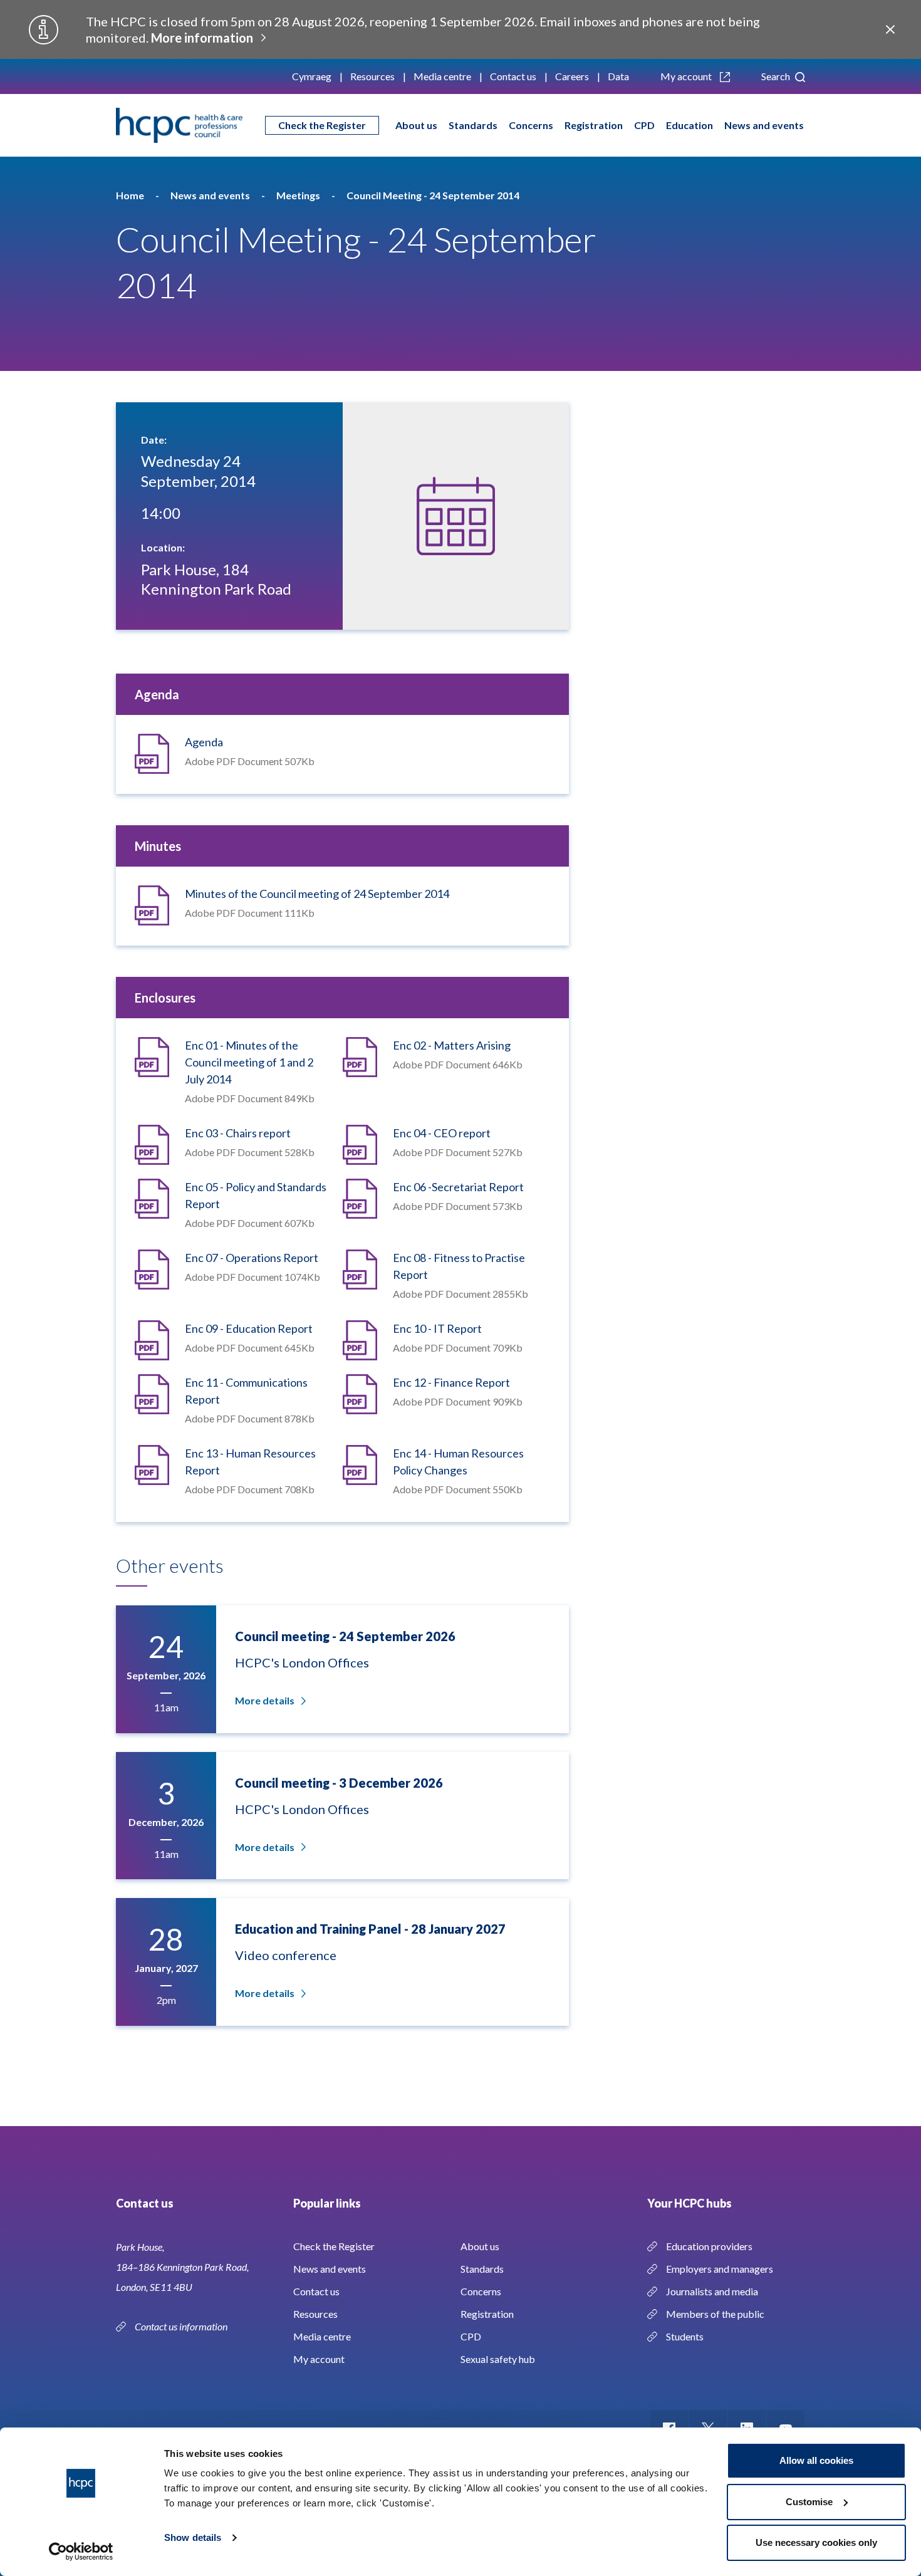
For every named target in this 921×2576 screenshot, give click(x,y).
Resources (372, 76)
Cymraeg (312, 76)
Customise (809, 2502)
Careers (572, 76)
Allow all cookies (816, 2460)
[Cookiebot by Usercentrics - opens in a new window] (81, 2552)
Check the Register (322, 125)
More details (265, 1700)
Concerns (531, 125)
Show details (193, 2537)
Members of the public (715, 2314)
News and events (764, 125)
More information (202, 38)
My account (687, 76)
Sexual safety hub (498, 2359)
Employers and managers (720, 2269)
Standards (473, 125)
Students (685, 2336)
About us (416, 125)
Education (689, 125)
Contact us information (182, 2326)
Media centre (442, 76)
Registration (594, 125)
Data (618, 76)
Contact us (513, 76)
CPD (644, 125)
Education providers (709, 2246)
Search (777, 76)
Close (890, 29)
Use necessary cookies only (816, 2542)
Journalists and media (712, 2291)
